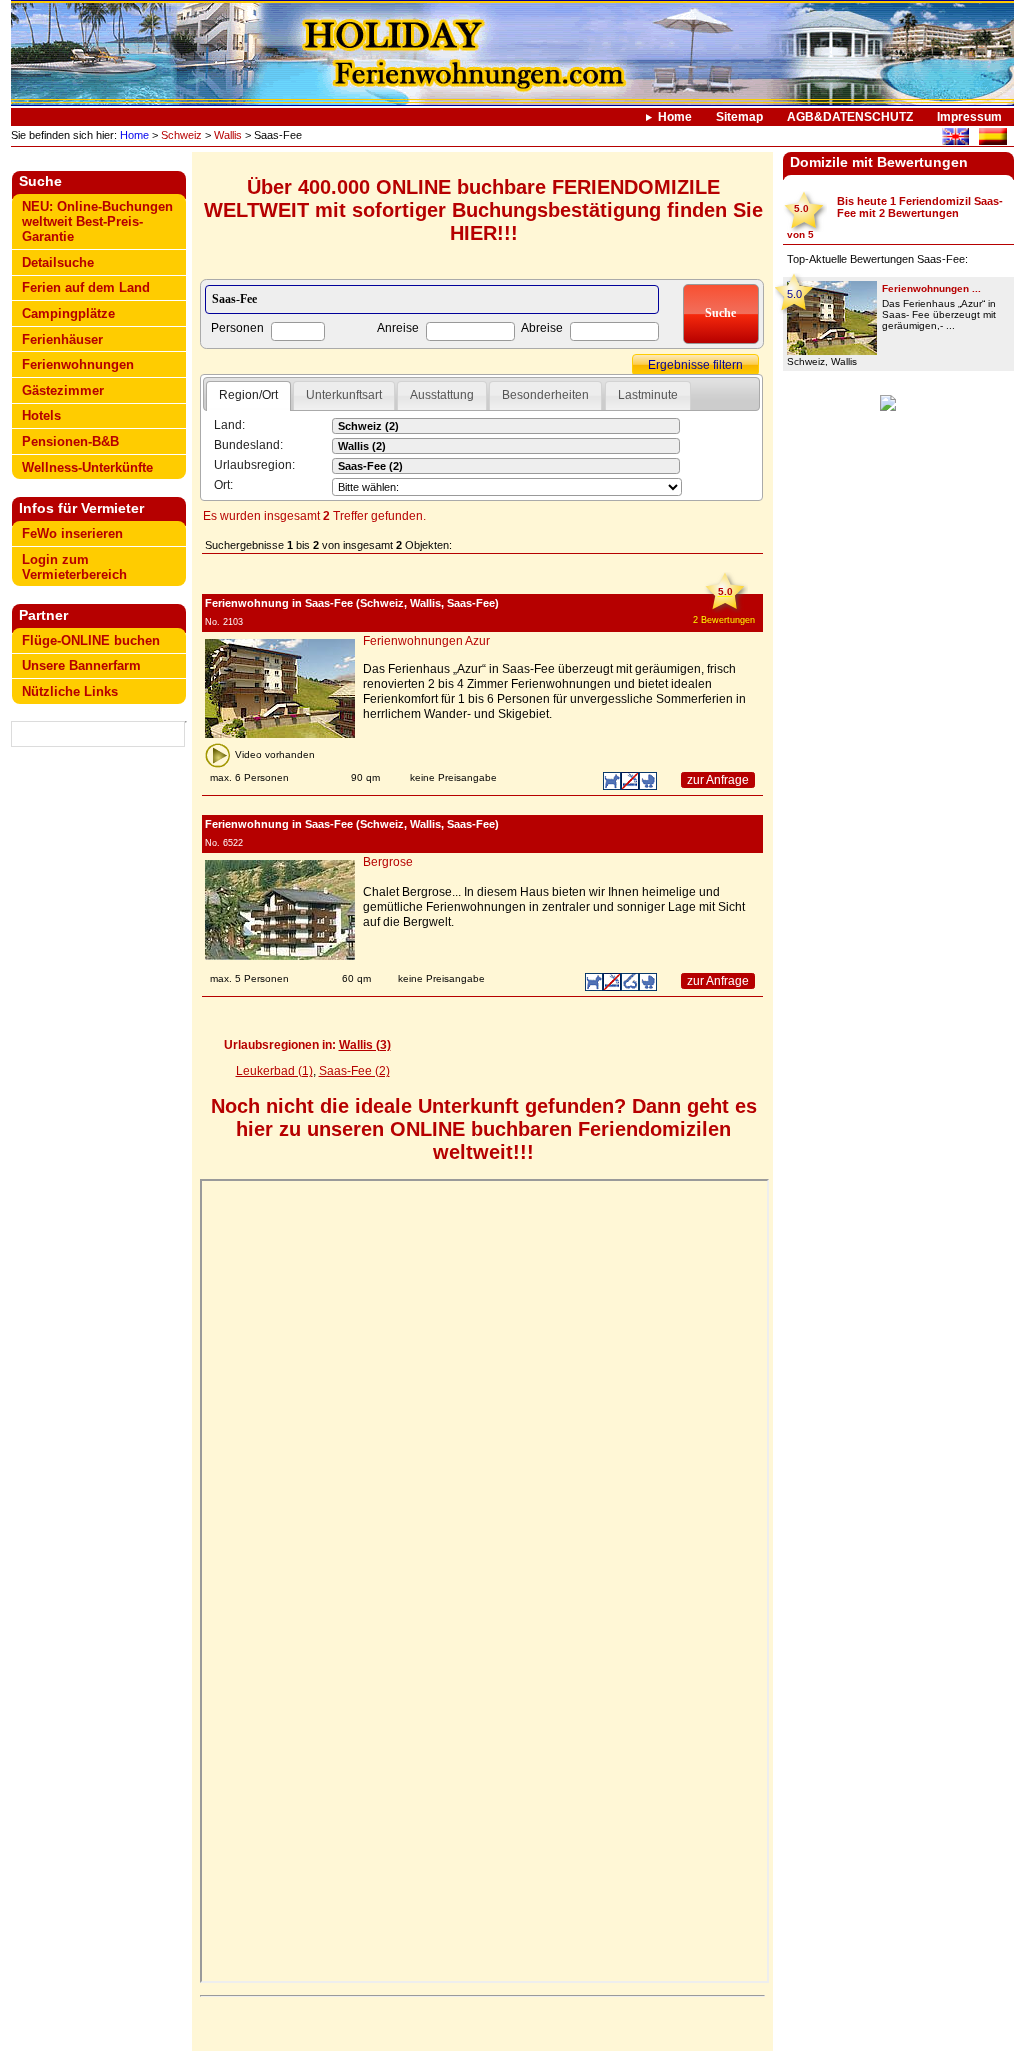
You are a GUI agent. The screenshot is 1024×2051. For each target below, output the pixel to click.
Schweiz (181, 135)
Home (675, 117)
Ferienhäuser (62, 339)
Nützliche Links (70, 691)
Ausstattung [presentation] (442, 395)
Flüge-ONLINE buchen (91, 640)
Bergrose (388, 862)
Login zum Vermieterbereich (74, 567)
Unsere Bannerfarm (81, 665)
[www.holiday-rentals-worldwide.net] (955, 139)
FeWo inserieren (72, 533)
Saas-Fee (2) (354, 1071)
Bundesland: (248, 445)
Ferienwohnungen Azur (426, 641)
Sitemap (739, 117)
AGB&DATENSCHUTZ (850, 117)
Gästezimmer (63, 390)
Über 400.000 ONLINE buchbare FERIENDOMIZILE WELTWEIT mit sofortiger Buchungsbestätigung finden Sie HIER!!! (483, 210)
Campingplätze (68, 313)
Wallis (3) (365, 1045)
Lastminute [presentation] (648, 395)
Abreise (542, 328)
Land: (229, 425)
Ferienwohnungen (78, 364)
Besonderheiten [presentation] (545, 395)
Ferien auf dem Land (86, 287)
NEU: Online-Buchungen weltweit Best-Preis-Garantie (97, 221)
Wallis (228, 135)
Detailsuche (58, 262)
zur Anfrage (718, 780)
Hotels (41, 415)
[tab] (248, 396)
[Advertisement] (99, 1067)
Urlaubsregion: (254, 465)
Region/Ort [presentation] (248, 395)
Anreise (398, 328)
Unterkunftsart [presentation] (344, 395)
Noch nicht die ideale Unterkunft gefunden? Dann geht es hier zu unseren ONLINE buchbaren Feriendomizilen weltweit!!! (484, 1129)
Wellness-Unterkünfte (87, 467)
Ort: (223, 485)
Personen (237, 328)
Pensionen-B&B (70, 441)
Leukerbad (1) (274, 1071)
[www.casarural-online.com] (992, 139)
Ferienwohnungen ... (931, 288)
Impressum (969, 117)
